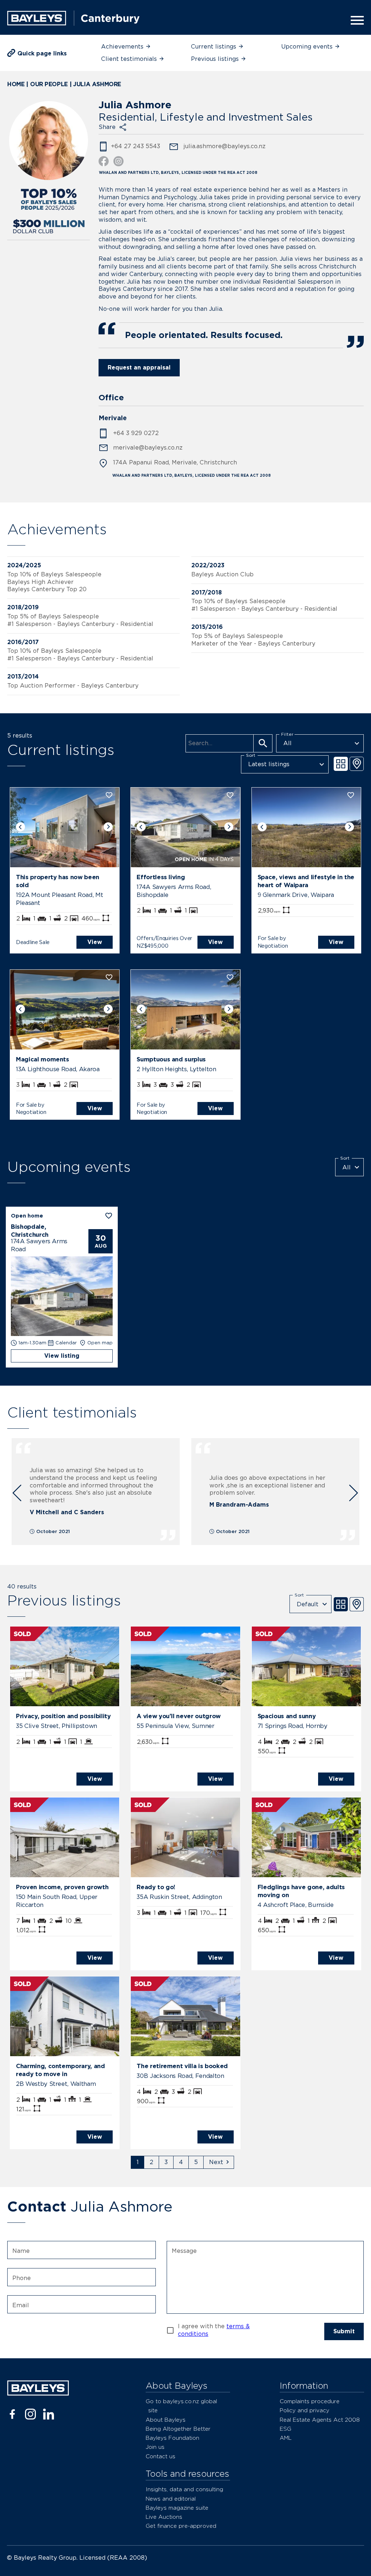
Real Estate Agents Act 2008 (320, 2420)
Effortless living (161, 877)
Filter (287, 734)
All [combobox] (287, 743)
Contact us (161, 2456)
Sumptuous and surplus (171, 1059)
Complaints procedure (310, 2401)
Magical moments (43, 1059)
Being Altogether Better (178, 2429)
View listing (62, 1356)
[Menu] (355, 20)
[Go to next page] (219, 2162)
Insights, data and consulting (184, 2489)
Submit (344, 2331)
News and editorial (171, 2499)
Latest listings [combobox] (269, 764)
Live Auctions (164, 2517)
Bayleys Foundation (172, 2438)
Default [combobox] (308, 1604)
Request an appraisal (139, 368)
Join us (155, 2447)
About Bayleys (166, 2420)
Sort (251, 755)
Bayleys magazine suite (177, 2508)
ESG (285, 2429)
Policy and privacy (305, 2410)
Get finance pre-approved (181, 2526)
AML (286, 2438)
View (95, 942)
